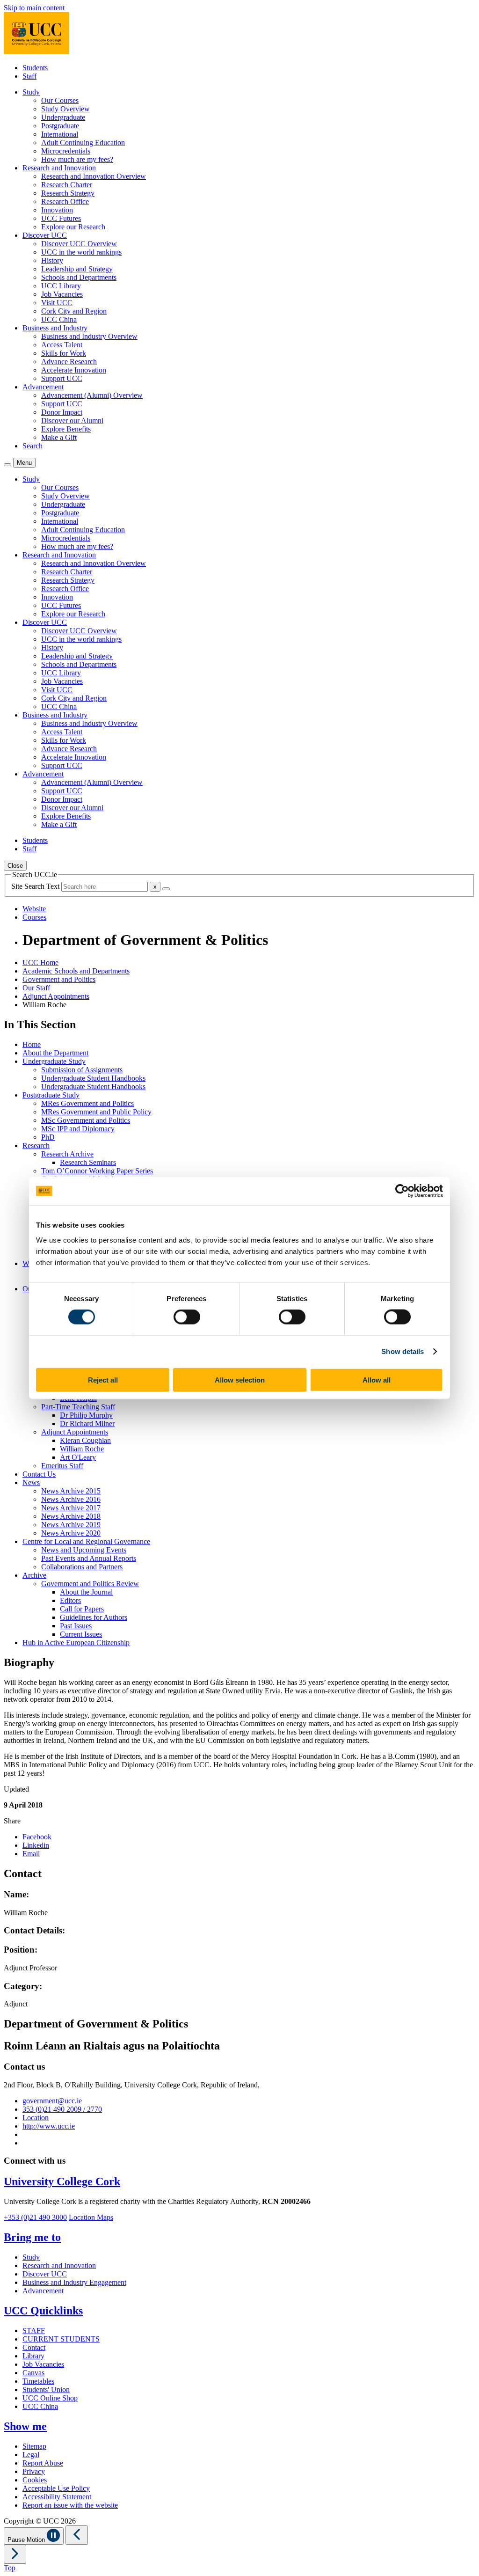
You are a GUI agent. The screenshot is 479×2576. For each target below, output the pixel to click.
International (60, 134)
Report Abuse (43, 2463)
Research (36, 1145)
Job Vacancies (62, 294)
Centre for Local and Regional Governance (86, 1541)
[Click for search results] (166, 889)
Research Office (65, 201)
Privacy (34, 2471)
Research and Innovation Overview (94, 176)
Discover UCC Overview (79, 244)
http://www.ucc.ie (49, 2126)
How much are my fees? (77, 159)
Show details (403, 1351)
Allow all (377, 1379)
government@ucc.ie (52, 2101)
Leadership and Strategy (77, 269)
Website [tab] (34, 909)
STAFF (34, 2331)
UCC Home (40, 962)
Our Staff (36, 988)
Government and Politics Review (90, 1584)
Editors (70, 1600)
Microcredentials (66, 151)
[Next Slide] (15, 2554)
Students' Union (46, 2389)
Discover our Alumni (72, 421)
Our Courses (60, 100)
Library (33, 2356)
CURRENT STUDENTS (61, 2339)
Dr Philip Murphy (86, 1415)
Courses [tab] (34, 917)
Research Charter (67, 185)
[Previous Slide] (77, 2535)
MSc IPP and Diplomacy (78, 1129)
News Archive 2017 (71, 1508)
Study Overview (65, 109)
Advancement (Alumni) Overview (92, 395)
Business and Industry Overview (89, 336)
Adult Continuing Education (83, 143)
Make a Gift (59, 437)
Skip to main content (34, 8)
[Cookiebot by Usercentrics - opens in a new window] (402, 1191)
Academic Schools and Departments (76, 971)
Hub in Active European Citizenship (76, 1643)
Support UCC (62, 378)
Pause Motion (27, 2540)
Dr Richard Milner (87, 1423)
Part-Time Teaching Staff (78, 1407)
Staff (29, 76)
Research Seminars (88, 1162)
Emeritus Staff (62, 1466)
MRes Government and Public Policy (96, 1112)
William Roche (82, 1449)
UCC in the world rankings (81, 252)
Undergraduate (63, 117)
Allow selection (240, 1379)
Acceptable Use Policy (56, 2488)
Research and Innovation (59, 2265)
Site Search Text (36, 886)
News (31, 1482)
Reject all (103, 1379)
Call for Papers (82, 1609)
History (52, 260)
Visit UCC (57, 303)
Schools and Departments (79, 277)
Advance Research (69, 362)
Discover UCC (45, 2274)
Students (35, 68)
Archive (34, 1575)
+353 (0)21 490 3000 (35, 2217)
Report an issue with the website (70, 2505)
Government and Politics (59, 979)
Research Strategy (68, 193)
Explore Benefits (66, 429)
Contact (34, 2347)
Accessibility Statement (57, 2497)
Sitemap (34, 2446)
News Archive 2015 (71, 1491)
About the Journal (86, 1592)
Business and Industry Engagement (74, 2282)
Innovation (57, 210)
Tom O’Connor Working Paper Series (97, 1171)
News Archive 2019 (71, 1525)
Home (32, 1044)
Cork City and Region (74, 311)
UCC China (59, 319)
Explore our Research (73, 227)
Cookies (35, 2480)
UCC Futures (61, 218)
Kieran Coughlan (85, 1440)
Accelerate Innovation (74, 370)
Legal (31, 2455)
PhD (48, 1137)
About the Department (55, 1053)
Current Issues (81, 1634)
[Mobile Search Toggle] (7, 465)
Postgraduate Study (51, 1095)
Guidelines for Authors (94, 1617)
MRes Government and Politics (87, 1103)
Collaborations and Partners (82, 1567)
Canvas (33, 2373)
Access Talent (62, 345)
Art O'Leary (78, 1457)
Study (31, 2257)
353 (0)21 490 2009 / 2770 (62, 2109)
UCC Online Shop (50, 2398)
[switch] (187, 1317)
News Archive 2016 (71, 1499)
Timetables (38, 2381)
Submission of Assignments (82, 1070)
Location (36, 2118)
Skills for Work (64, 353)
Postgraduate (60, 126)
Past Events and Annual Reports (89, 1558)
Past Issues (76, 1626)
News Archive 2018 (71, 1516)
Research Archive (67, 1154)
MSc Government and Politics (86, 1120)
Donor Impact (62, 412)
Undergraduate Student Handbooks (93, 1078)
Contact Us (39, 1474)
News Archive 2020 (71, 1533)
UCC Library (61, 286)
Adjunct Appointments (56, 996)
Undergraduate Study (54, 1061)
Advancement (43, 2291)
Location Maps (91, 2217)
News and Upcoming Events (84, 1550)
